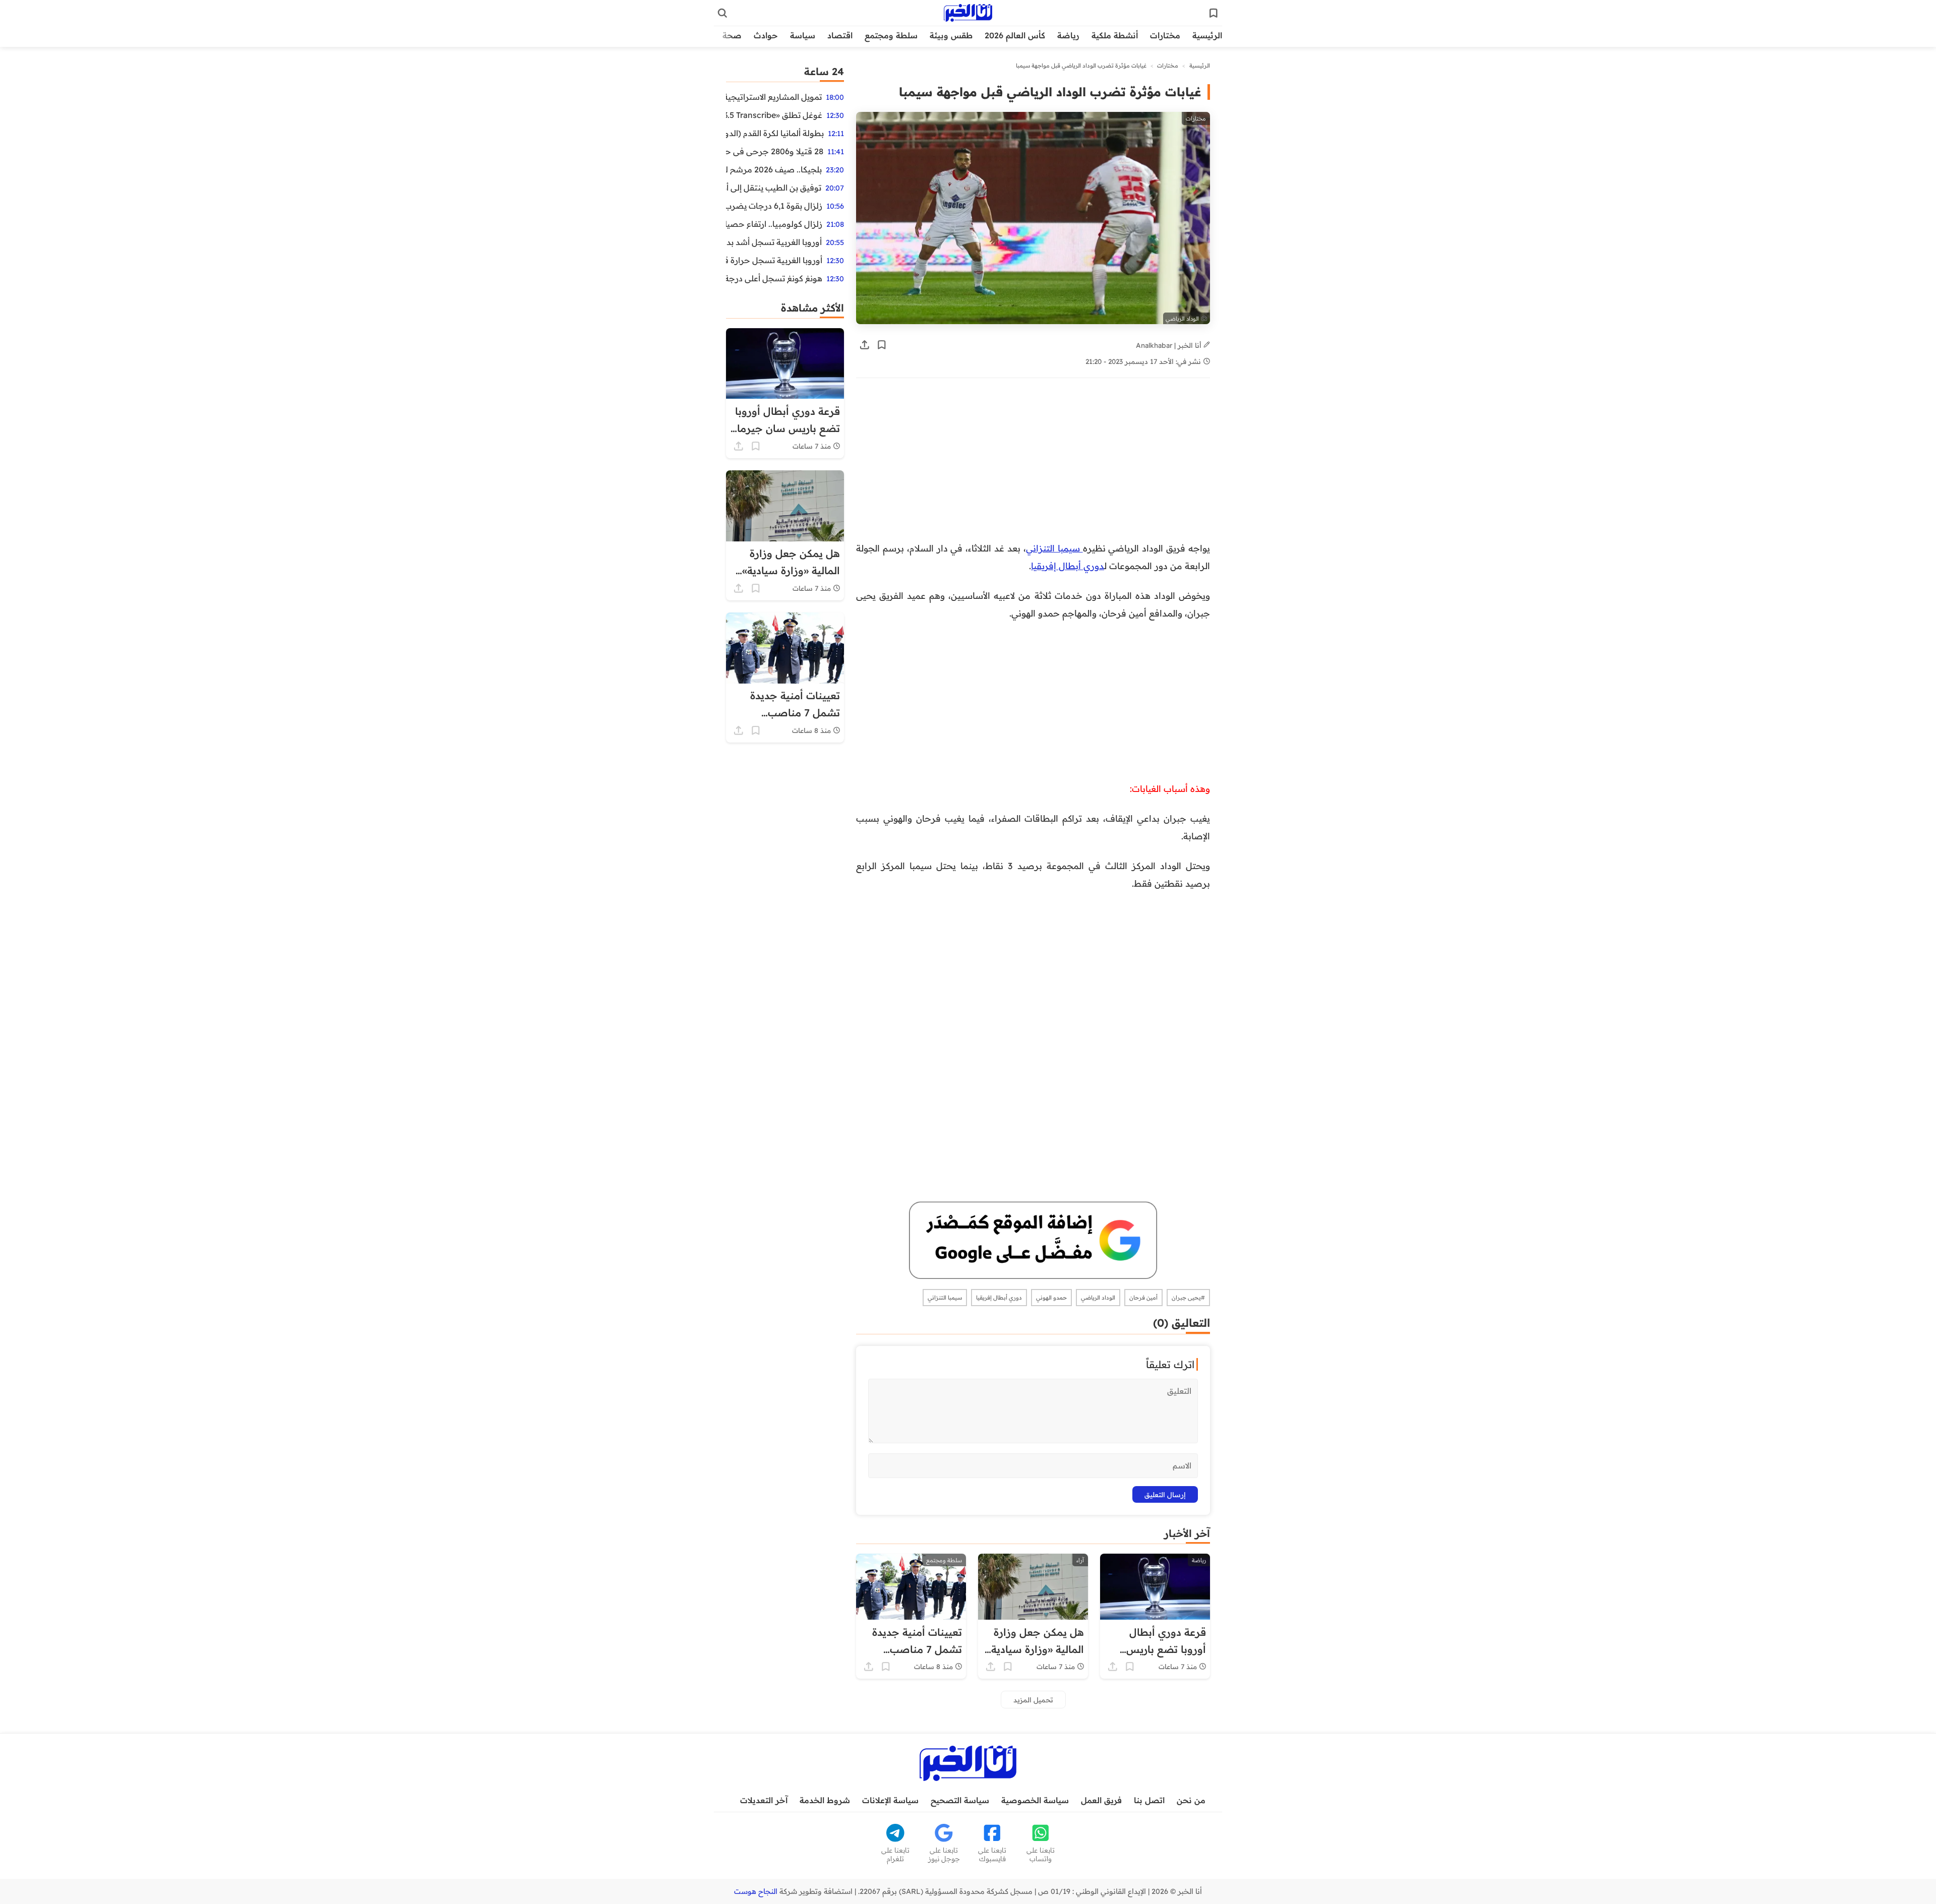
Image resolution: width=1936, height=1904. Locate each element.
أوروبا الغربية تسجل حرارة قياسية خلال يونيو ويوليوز (774, 260)
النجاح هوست (756, 1891)
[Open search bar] (722, 13)
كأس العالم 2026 (1015, 35)
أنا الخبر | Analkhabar (1170, 345)
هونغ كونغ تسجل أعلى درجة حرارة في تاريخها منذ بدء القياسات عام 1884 (774, 278)
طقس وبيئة (951, 35)
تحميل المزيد (1033, 1700)
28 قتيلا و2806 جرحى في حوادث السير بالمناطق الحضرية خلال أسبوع (775, 151)
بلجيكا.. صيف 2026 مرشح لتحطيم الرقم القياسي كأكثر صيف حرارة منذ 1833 (774, 169)
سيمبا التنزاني (1054, 548)
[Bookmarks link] (1214, 13)
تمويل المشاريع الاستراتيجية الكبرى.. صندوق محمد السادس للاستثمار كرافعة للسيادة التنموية (774, 97)
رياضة (1068, 35)
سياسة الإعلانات (890, 1800)
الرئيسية (1207, 35)
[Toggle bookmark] (882, 345)
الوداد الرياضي (1098, 1298)
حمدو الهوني (1051, 1298)
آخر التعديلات (764, 1800)
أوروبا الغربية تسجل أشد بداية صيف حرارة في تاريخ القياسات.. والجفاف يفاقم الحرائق (774, 242)
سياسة (803, 35)
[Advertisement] (1054, 465)
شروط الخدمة (825, 1800)
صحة (732, 35)
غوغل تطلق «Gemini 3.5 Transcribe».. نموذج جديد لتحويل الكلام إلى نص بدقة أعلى (774, 115)
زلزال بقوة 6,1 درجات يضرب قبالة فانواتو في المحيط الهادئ (774, 206)
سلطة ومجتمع (891, 35)
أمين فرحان (1143, 1298)
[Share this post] (865, 345)
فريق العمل (1101, 1800)
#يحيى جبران (1188, 1298)
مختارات (1165, 35)
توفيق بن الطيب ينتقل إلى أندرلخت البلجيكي (774, 188)
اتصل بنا (1149, 1800)
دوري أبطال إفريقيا (1068, 566)
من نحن (1191, 1800)
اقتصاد (840, 35)
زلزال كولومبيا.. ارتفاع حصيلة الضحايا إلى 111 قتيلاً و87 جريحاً (774, 224)
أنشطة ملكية (1115, 35)
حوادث (766, 35)
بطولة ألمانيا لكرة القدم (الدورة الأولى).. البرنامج (775, 133)
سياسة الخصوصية (1035, 1800)
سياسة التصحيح (960, 1800)
